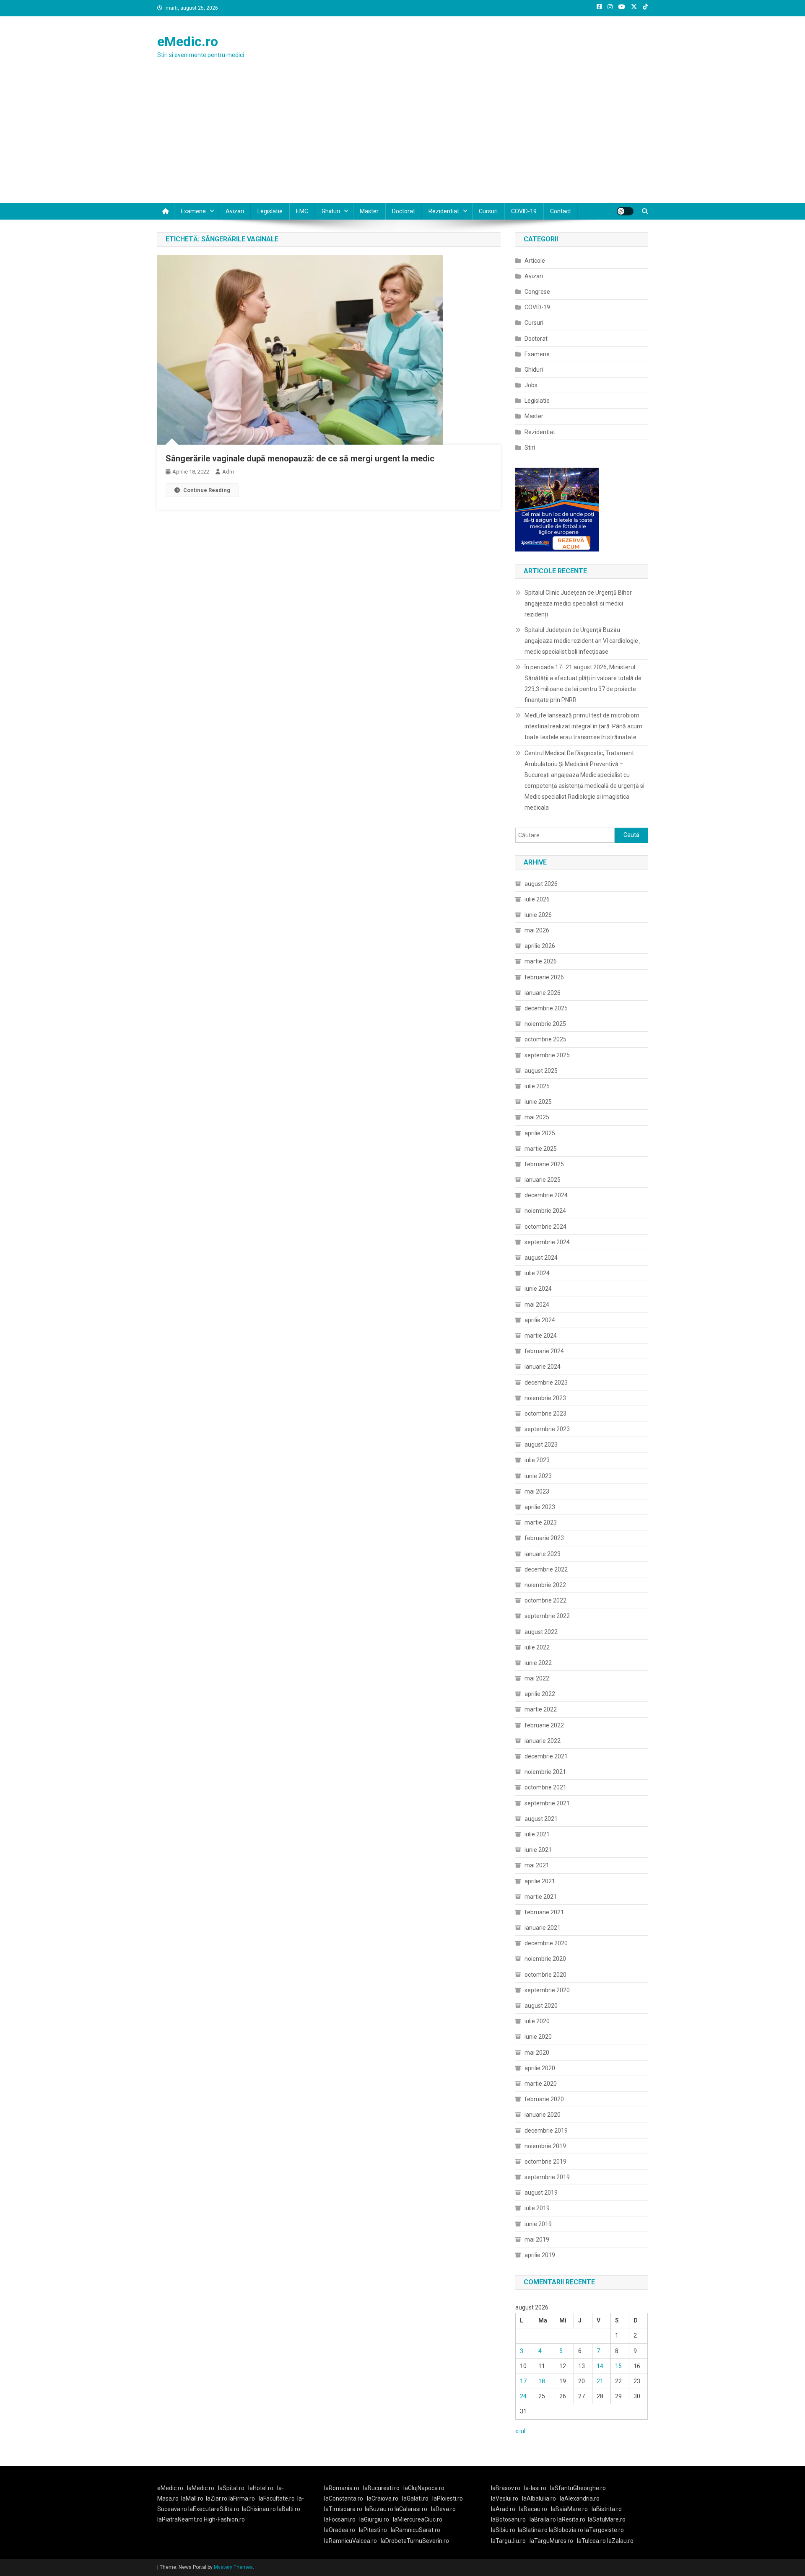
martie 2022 (541, 1709)
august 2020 (541, 2006)
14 (600, 2366)
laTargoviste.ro (604, 2530)
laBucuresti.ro (381, 2488)
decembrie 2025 (546, 1008)
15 (618, 2366)
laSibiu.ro (503, 2530)
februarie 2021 (544, 1912)
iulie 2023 (537, 1460)
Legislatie (270, 211)
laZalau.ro (620, 2541)
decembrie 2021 (546, 1756)
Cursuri (488, 211)
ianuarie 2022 (543, 1741)
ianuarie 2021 (543, 1928)
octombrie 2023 (545, 1414)
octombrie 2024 (545, 1227)
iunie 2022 (538, 1663)
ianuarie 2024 (543, 1367)
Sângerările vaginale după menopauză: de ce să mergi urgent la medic (300, 458)
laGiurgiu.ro (376, 2519)
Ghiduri (331, 211)
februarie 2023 (544, 1538)
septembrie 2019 (547, 2177)
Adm (228, 472)
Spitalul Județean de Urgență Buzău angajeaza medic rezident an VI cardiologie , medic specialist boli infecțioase (583, 641)
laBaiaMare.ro (569, 2509)
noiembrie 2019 (545, 2146)
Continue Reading (207, 490)
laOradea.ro (340, 2530)
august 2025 (541, 1071)
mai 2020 (537, 2053)
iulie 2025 (537, 1086)
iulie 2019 (537, 2208)
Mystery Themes (233, 2567)
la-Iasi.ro (535, 2488)
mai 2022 (537, 1678)
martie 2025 (541, 1149)
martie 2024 (541, 1336)
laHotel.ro (261, 2488)
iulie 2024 (537, 1273)
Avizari (235, 211)
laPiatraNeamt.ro (180, 2519)
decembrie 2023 (546, 1382)
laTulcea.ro (592, 2541)
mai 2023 (537, 1491)
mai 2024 (537, 1305)
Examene (193, 211)
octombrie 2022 (545, 1600)
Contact (561, 211)
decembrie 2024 (546, 1195)
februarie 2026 (544, 977)
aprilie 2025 (540, 1133)
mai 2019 (537, 2239)
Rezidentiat (444, 211)
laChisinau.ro (259, 2509)
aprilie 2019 (540, 2255)
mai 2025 (537, 1117)
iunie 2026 (538, 915)
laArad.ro (503, 2509)
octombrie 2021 (545, 1787)
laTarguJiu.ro (510, 2541)
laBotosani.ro (508, 2519)
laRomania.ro (342, 2488)
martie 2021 (541, 1897)
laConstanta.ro (344, 2498)
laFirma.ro (242, 2498)
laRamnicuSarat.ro (415, 2530)
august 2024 (541, 1258)
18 (542, 2381)
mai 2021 (537, 1865)
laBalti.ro (289, 2509)
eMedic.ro (188, 41)
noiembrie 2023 (545, 1398)
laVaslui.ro (506, 2498)
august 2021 (541, 1819)
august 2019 (541, 2193)
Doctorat (404, 211)
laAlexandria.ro (580, 2498)
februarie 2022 (544, 1725)
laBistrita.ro (607, 2509)
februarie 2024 (544, 1351)
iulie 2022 (537, 1647)
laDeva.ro (443, 2509)
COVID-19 (524, 211)
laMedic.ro (201, 2488)
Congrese (537, 292)
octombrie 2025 (545, 1039)
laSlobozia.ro (566, 2530)
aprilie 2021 (540, 1881)
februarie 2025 (544, 1164)
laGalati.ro (415, 2498)
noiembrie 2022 (545, 1585)
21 (600, 2381)
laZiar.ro (217, 2498)
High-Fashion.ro (224, 2519)
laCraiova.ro (383, 2498)
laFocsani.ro (340, 2519)
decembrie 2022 (546, 1569)
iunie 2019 (538, 2224)
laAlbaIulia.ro (539, 2498)
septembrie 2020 (547, 1990)
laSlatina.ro (533, 2530)
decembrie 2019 (546, 2131)
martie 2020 (541, 2084)
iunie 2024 (538, 1289)
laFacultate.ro (277, 2498)
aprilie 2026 (540, 946)
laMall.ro (192, 2498)
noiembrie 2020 (545, 1959)
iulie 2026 (537, 899)
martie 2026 (541, 961)
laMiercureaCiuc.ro (418, 2519)
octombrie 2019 (545, 2162)
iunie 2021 (538, 1850)
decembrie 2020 (546, 1943)
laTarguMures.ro (551, 2541)
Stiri (530, 448)
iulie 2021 (537, 1834)
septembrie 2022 (547, 1616)
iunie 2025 (538, 1102)
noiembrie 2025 (545, 1024)
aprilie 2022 (540, 1694)
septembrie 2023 (547, 1429)
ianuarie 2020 (543, 2115)
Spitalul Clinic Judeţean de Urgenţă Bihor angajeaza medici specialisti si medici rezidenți (578, 603)
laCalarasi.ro (411, 2509)
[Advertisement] (402, 140)
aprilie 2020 (540, 2068)
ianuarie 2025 (543, 1180)
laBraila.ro (543, 2519)
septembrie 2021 (547, 1803)
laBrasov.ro (506, 2488)
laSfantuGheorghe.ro (578, 2488)
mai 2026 (537, 930)
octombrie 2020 (545, 1975)
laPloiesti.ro (448, 2498)
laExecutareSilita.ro (214, 2509)
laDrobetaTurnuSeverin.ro (415, 2541)
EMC (302, 211)
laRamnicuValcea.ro (351, 2541)
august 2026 (541, 884)
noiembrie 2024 (545, 1211)
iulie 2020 (537, 2021)
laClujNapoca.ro (424, 2488)
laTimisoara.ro (343, 2509)
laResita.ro (571, 2519)
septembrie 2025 (547, 1055)
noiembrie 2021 (545, 1772)
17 (523, 2381)
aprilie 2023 (540, 1507)
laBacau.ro (533, 2509)
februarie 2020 (544, 2099)
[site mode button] (625, 211)
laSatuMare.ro (607, 2519)
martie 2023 (541, 1522)
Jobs (531, 385)
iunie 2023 (538, 1476)
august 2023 (541, 1445)
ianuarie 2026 (543, 993)
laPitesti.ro (373, 2530)
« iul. (521, 2431)
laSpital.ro (231, 2488)
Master (369, 211)
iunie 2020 (538, 2037)
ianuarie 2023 (543, 1554)
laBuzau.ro (380, 2509)
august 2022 (541, 1632)
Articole (535, 261)
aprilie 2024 (540, 1320)
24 (523, 2396)
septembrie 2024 (547, 1242)
